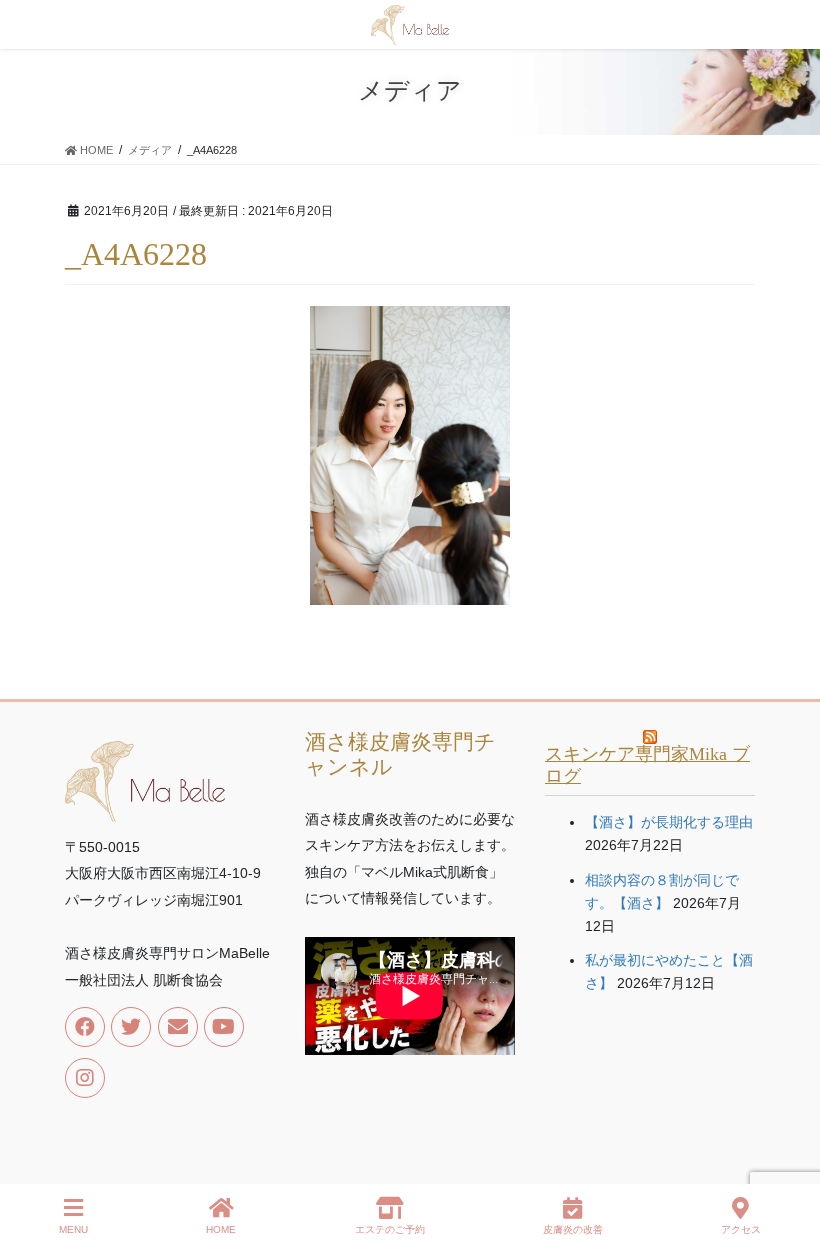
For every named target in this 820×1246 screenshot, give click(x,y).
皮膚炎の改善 (573, 1229)
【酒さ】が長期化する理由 (669, 822)
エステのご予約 (390, 1229)
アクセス (741, 1229)
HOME (221, 1229)
